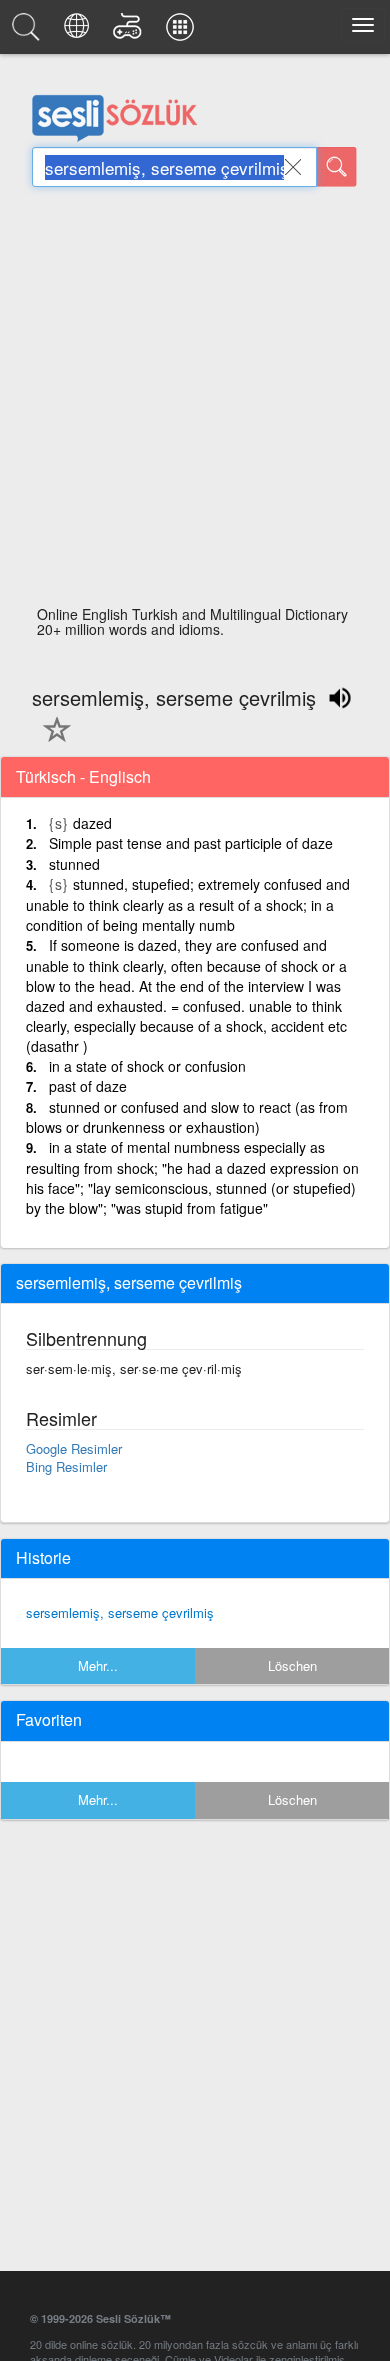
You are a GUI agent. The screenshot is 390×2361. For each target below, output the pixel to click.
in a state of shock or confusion (147, 1066)
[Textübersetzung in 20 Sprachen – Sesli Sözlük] (79, 32)
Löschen (292, 1665)
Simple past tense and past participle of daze (191, 843)
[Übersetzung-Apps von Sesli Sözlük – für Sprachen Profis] (183, 32)
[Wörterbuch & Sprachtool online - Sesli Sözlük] (29, 32)
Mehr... (98, 1665)
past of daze (88, 1086)
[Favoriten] (52, 741)
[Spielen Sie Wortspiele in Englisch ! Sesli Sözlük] (130, 32)
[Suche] (337, 167)
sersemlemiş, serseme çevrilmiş (120, 1612)
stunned (74, 864)
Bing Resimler (66, 1466)
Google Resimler (74, 1448)
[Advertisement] (195, 402)
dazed (92, 823)
